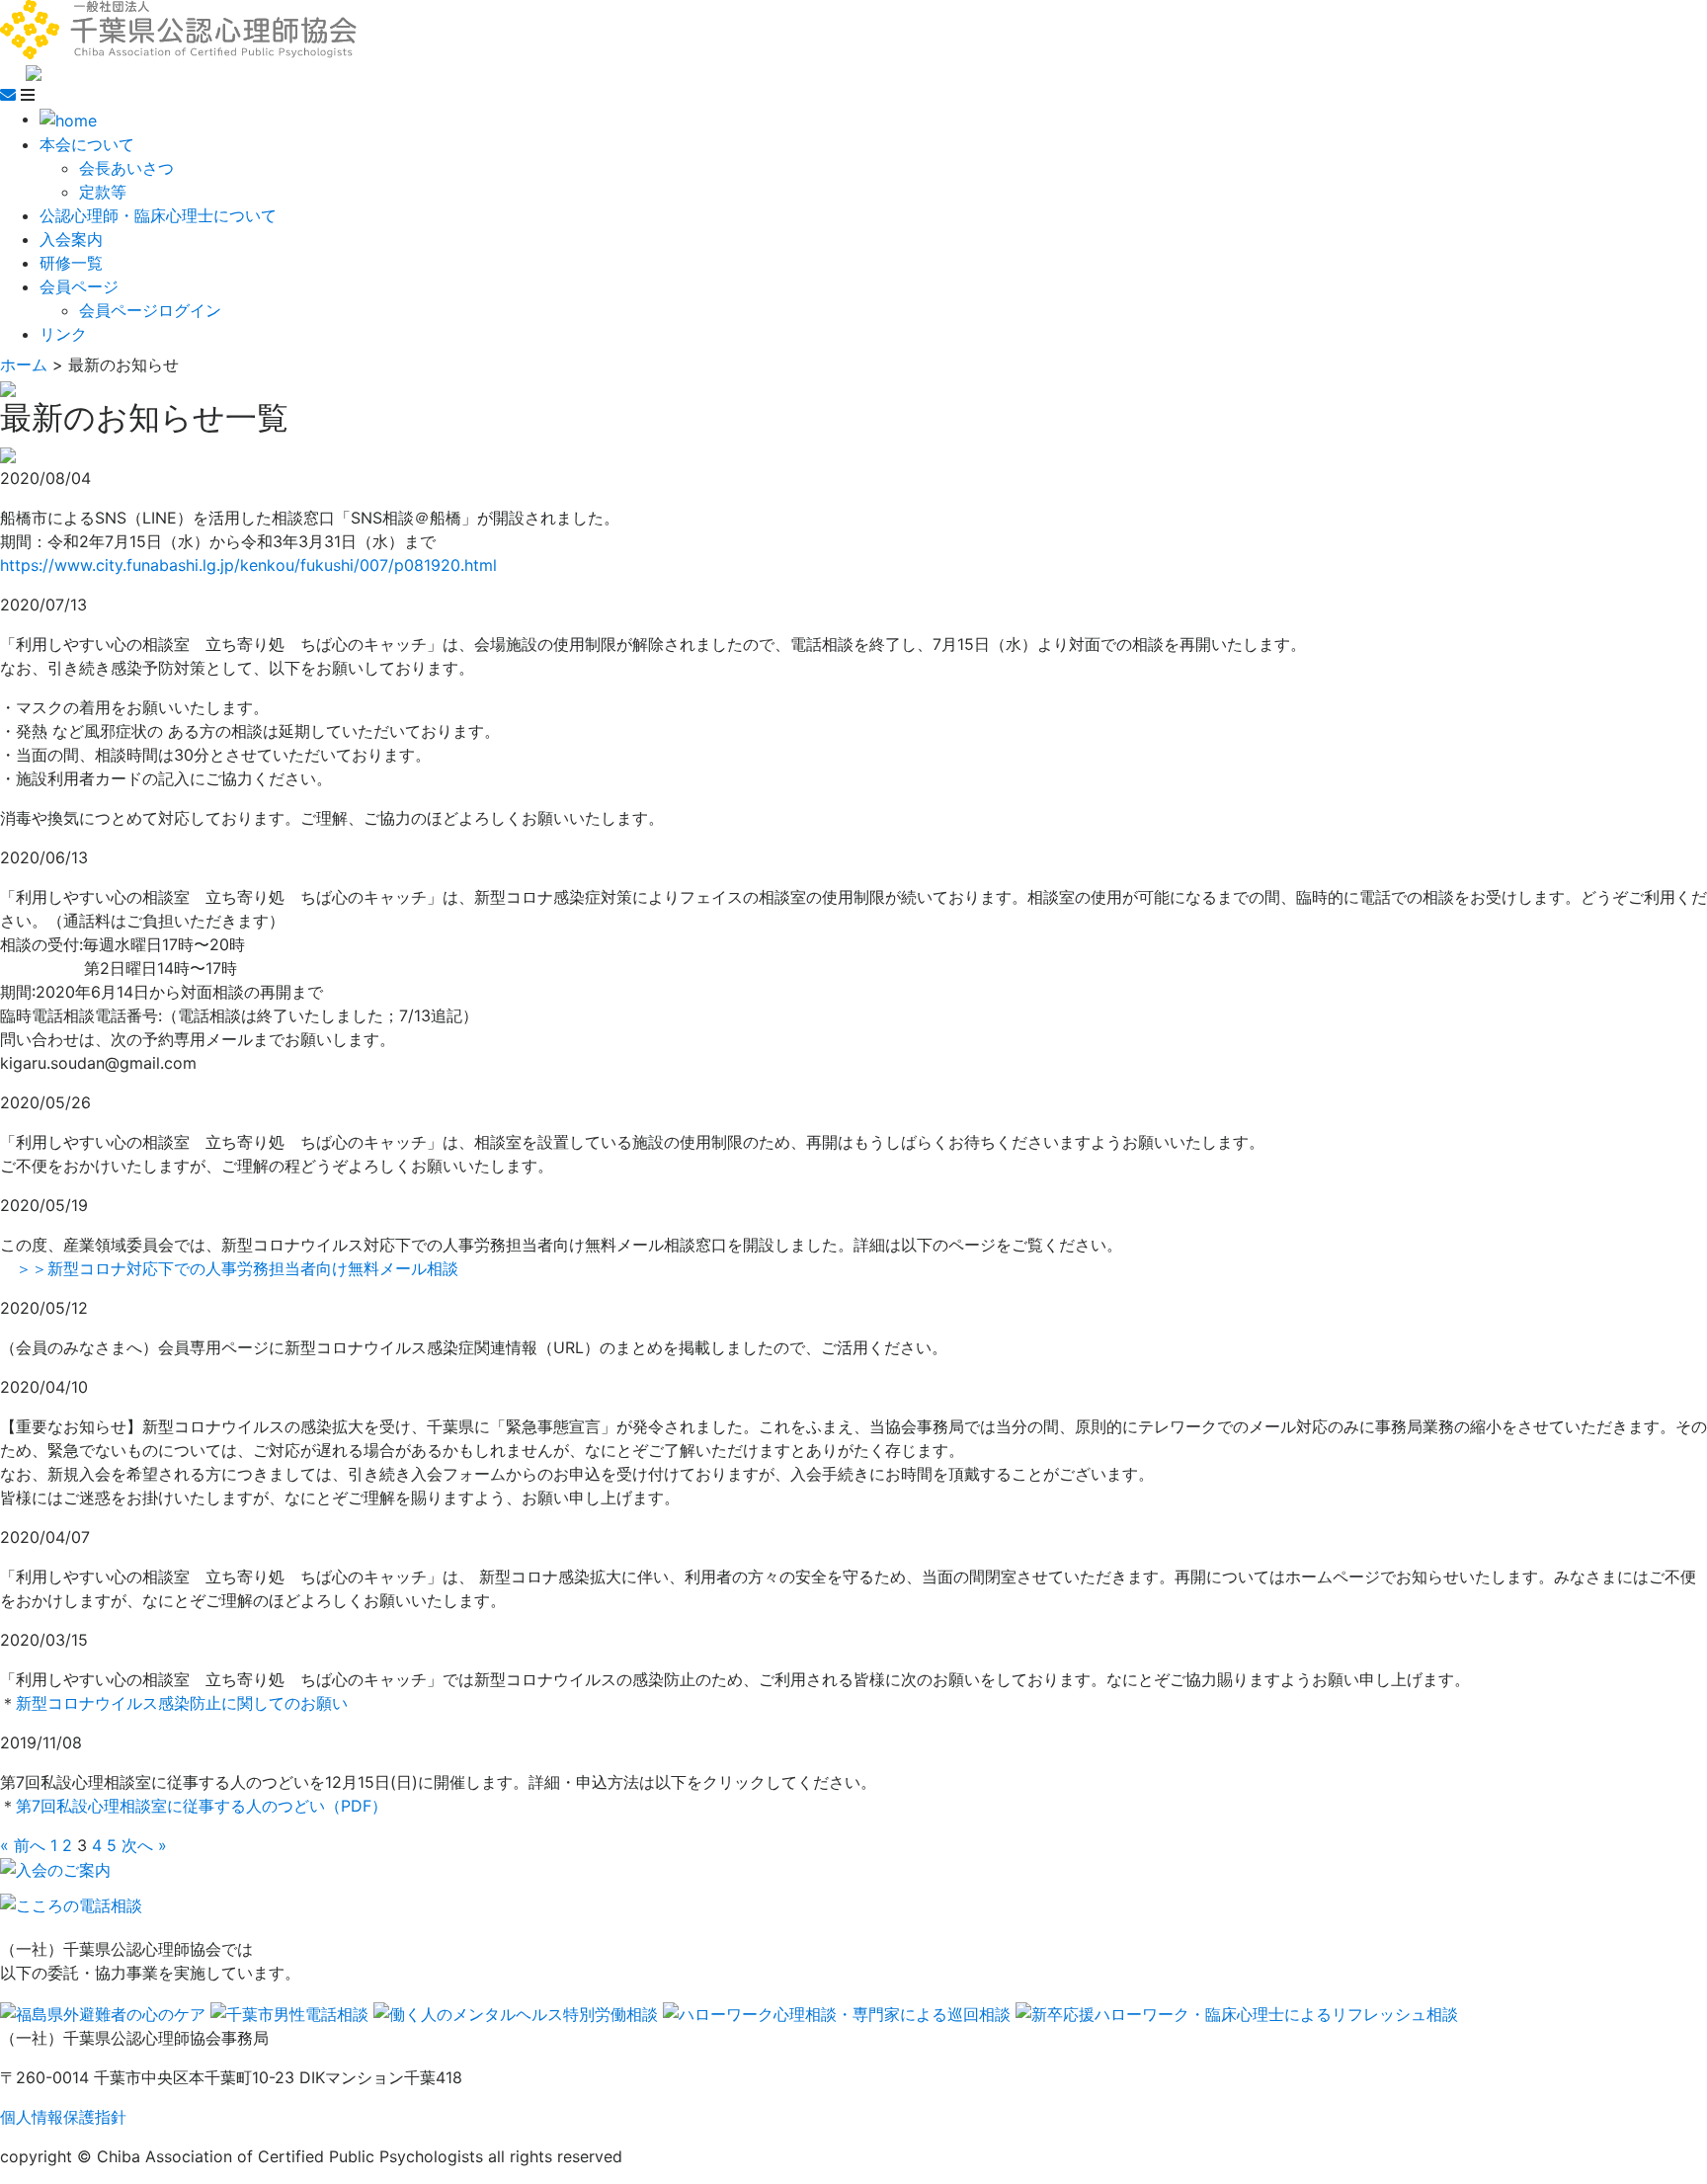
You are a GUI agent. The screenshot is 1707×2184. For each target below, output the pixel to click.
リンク (63, 334)
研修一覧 (71, 263)
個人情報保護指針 (63, 2117)
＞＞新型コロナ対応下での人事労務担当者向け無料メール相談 (237, 1268)
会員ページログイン (150, 310)
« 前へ (23, 1845)
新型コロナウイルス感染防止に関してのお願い (182, 1703)
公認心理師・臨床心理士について (158, 215)
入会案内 (71, 239)
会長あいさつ (126, 168)
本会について (87, 144)
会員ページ (79, 286)
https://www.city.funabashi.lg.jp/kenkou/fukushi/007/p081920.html (248, 565)
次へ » (144, 1845)
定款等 (103, 192)
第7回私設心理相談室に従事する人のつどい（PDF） (202, 1806)
